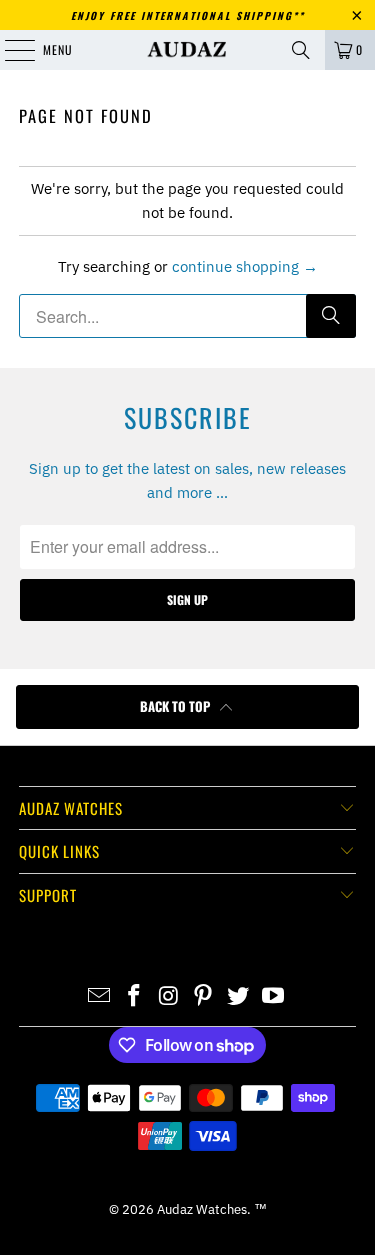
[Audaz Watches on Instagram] (169, 996)
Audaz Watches (202, 1209)
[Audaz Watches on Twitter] (239, 996)
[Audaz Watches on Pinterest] (204, 996)
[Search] (301, 50)
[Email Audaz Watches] (100, 996)
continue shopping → (245, 266)
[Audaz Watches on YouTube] (273, 996)
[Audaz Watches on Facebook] (135, 996)
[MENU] (9, 50)
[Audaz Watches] (188, 50)
